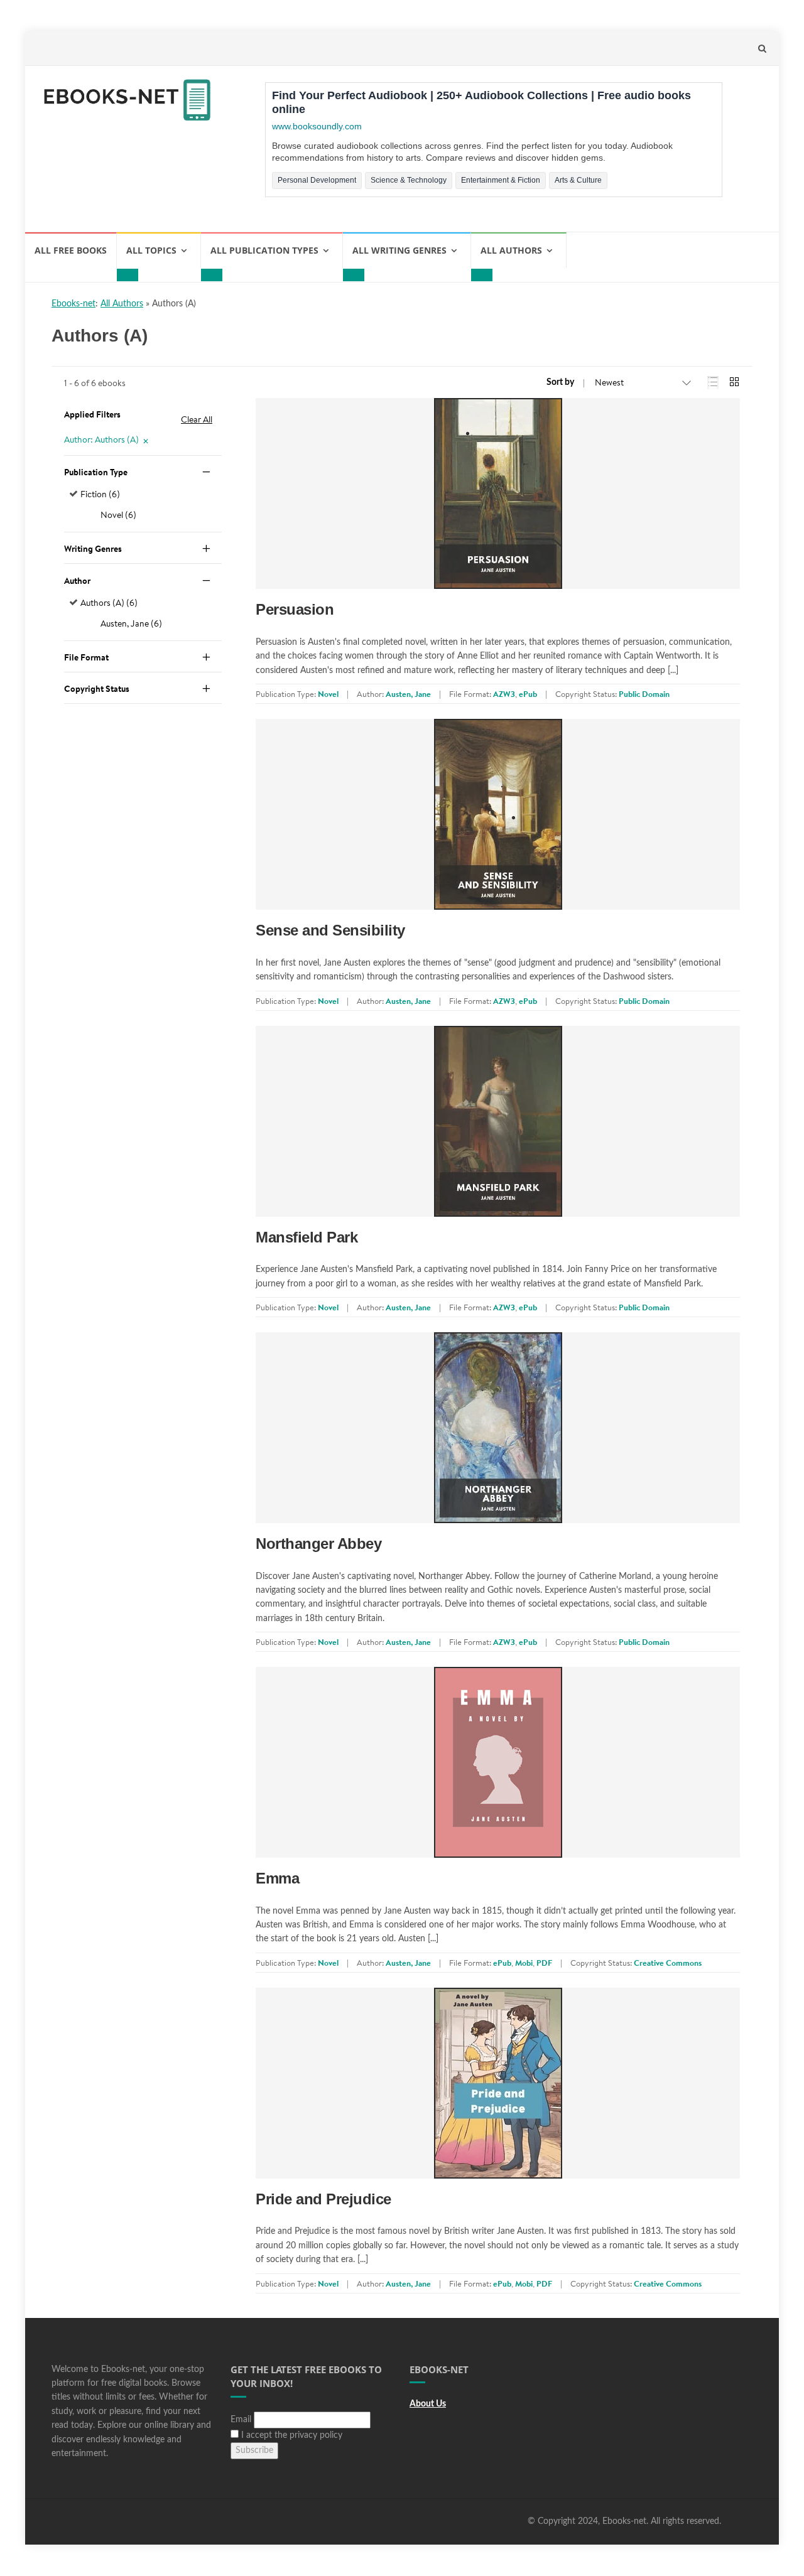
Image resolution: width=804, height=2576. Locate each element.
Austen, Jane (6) (131, 623)
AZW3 (504, 694)
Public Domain (644, 694)
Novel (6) (118, 515)
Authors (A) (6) (109, 603)
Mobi (524, 1963)
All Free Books (71, 250)
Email (241, 2420)
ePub (528, 694)
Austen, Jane (408, 694)
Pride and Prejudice (323, 2199)
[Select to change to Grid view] (734, 383)
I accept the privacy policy (291, 2435)
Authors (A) (174, 304)
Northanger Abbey (318, 1544)
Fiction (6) (100, 494)
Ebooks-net (73, 304)
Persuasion (295, 609)
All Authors (511, 250)
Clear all (197, 419)
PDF (544, 1963)
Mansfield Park (307, 1237)
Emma (277, 1878)
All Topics (151, 250)
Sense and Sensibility (330, 930)
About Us (428, 2404)
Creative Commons (668, 1963)
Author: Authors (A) (101, 439)
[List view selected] (713, 383)
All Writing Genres (399, 250)
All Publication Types (264, 250)
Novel (328, 694)
